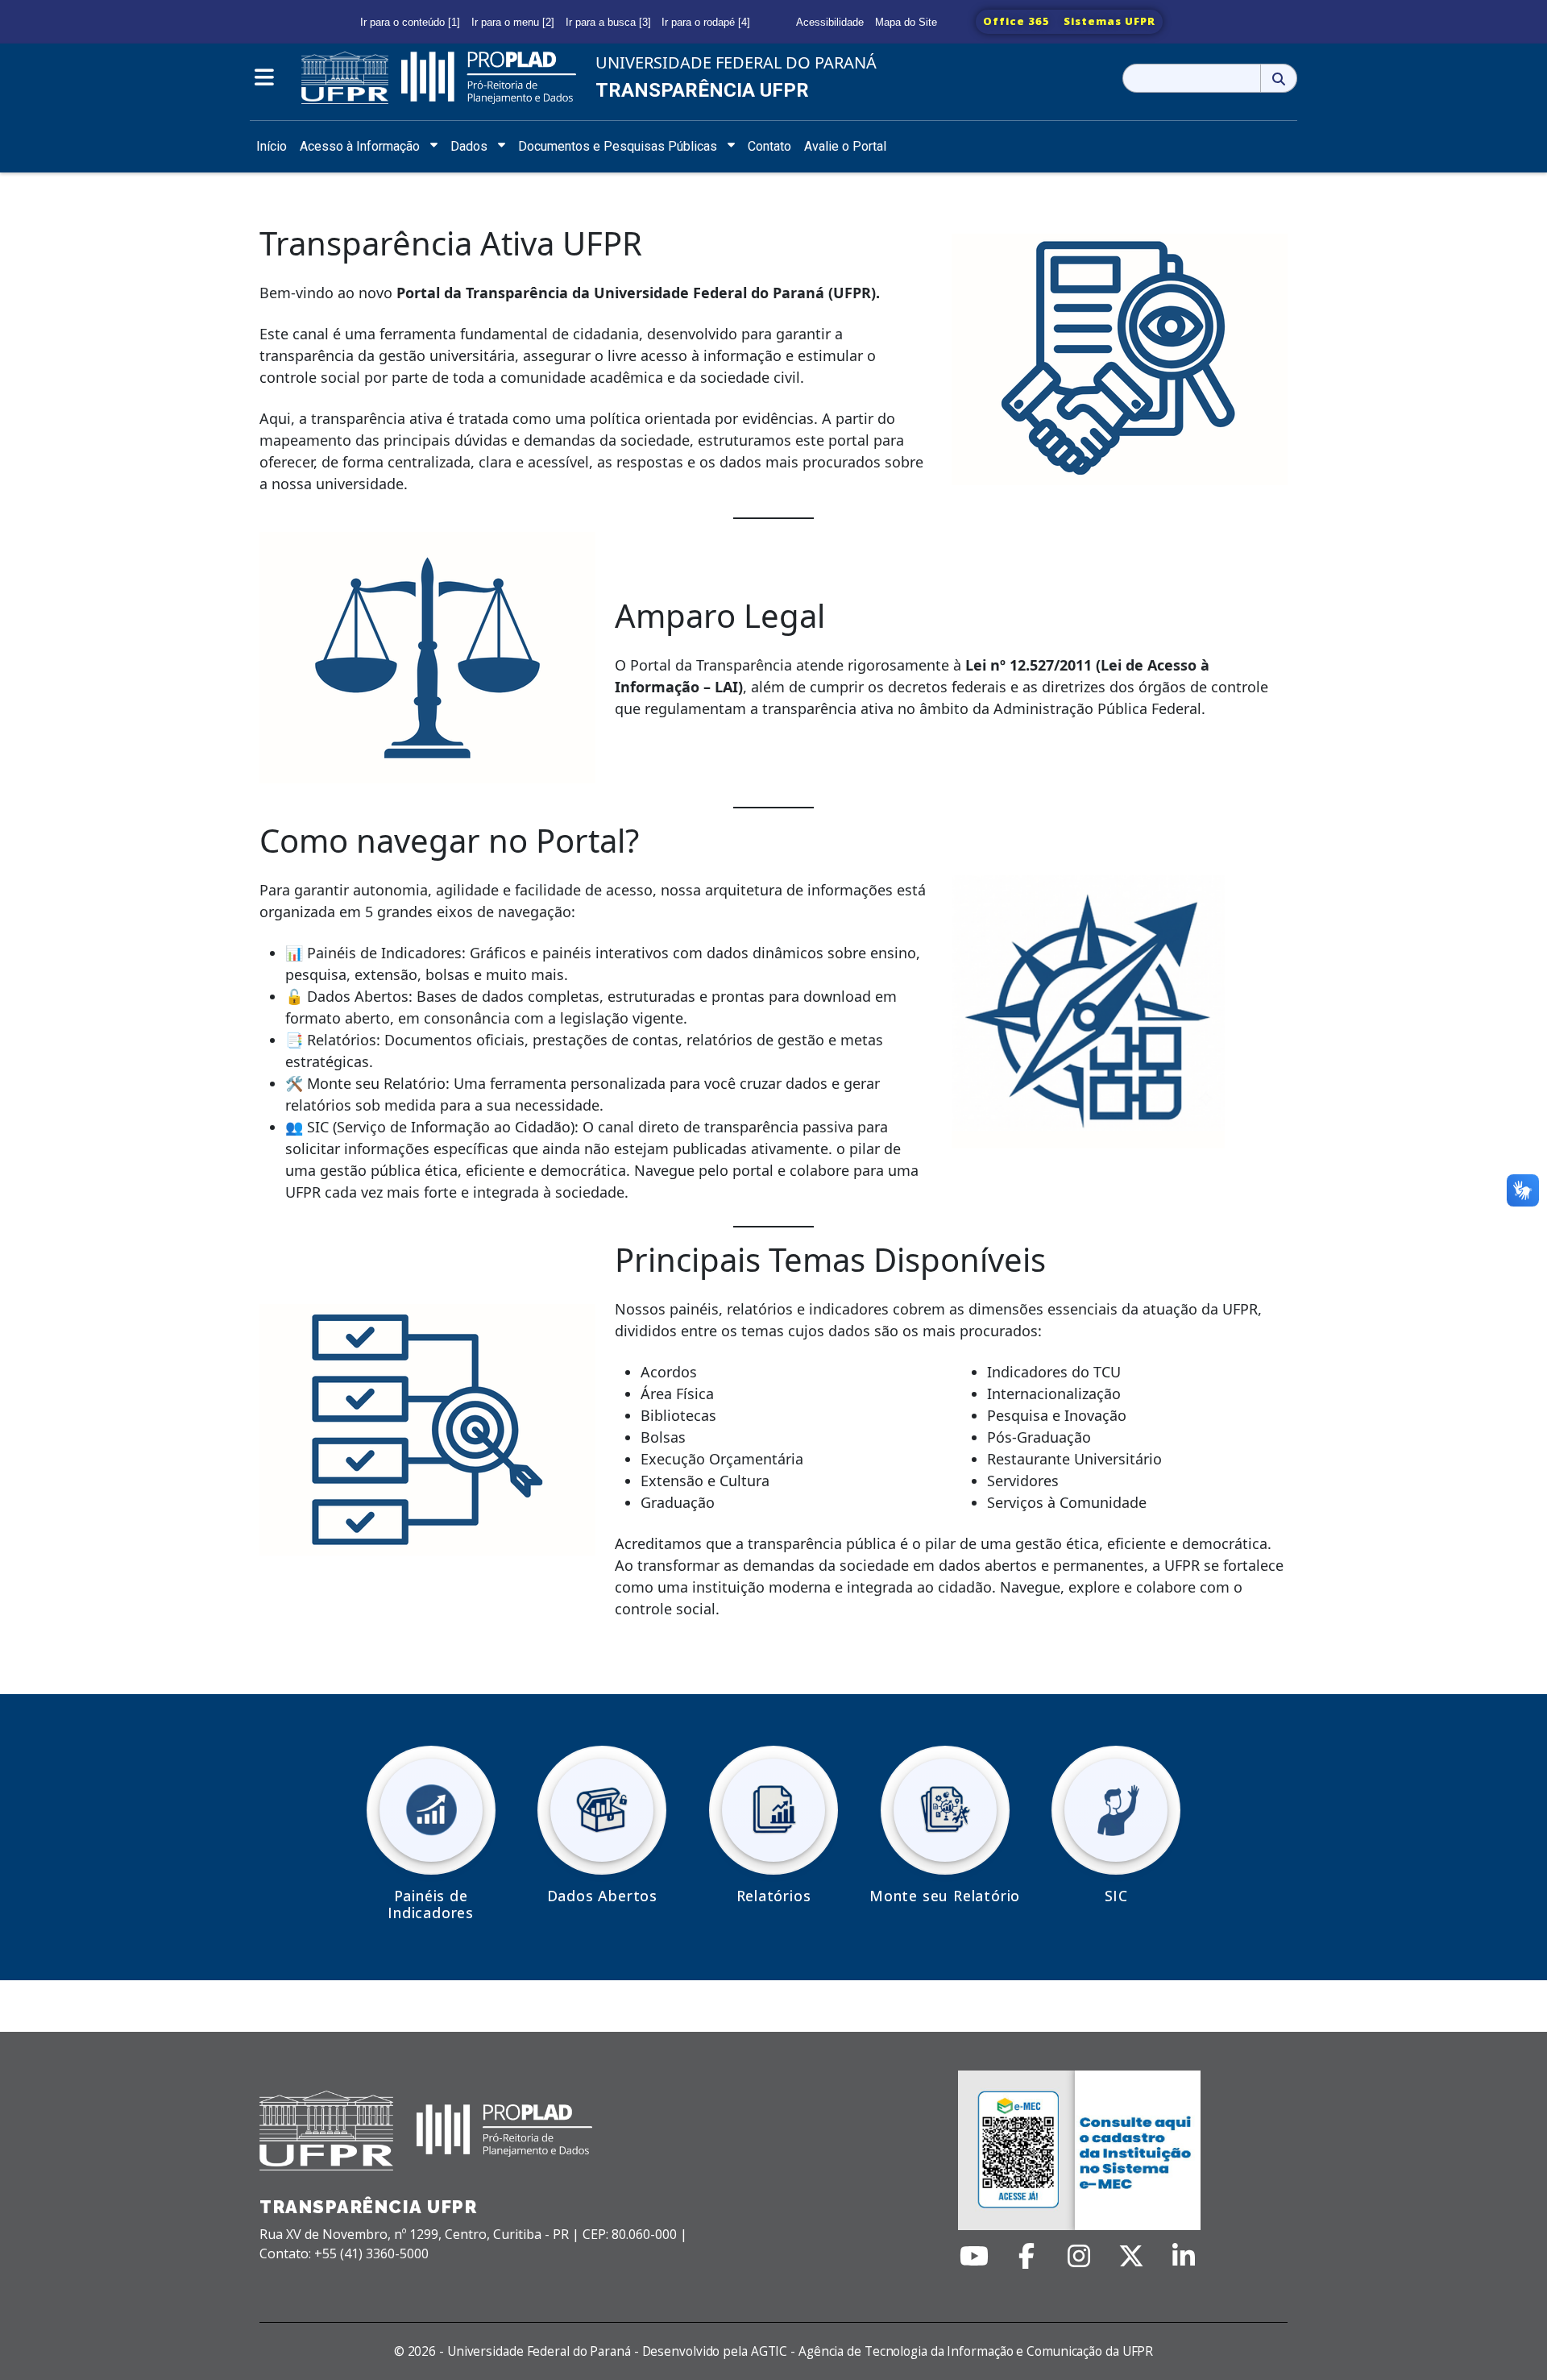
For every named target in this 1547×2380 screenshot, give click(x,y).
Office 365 (1016, 21)
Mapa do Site (906, 22)
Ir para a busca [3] (608, 22)
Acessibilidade (830, 22)
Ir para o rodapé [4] (706, 22)
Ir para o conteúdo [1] (410, 22)
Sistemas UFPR (1109, 21)
